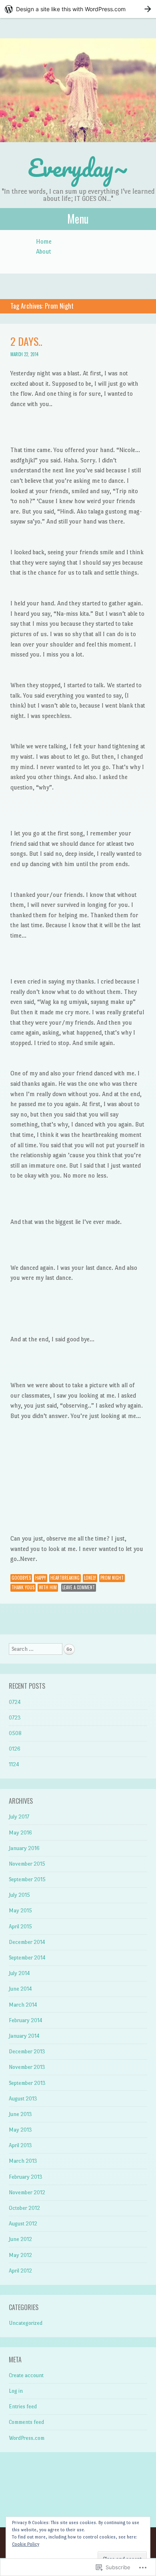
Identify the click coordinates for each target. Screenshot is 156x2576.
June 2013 (20, 2114)
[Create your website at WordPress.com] (78, 9)
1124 (14, 1764)
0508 (15, 1733)
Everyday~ (78, 168)
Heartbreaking (65, 1578)
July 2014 (19, 1973)
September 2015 (27, 1879)
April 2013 (20, 2145)
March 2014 (23, 2005)
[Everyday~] (78, 90)
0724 (15, 1702)
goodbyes (21, 1578)
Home (44, 241)
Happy (41, 1578)
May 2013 (20, 2130)
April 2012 (20, 2271)
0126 (15, 1749)
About (44, 251)
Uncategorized (26, 2323)
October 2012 (24, 2208)
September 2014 (27, 1958)
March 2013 (23, 2161)
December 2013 (27, 2051)
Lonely (90, 1578)
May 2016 (20, 1833)
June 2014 (20, 1989)
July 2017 (19, 1817)
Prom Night (112, 1578)
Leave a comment (79, 1587)
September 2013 (27, 2083)
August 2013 (23, 2099)
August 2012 (23, 2224)
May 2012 (20, 2255)
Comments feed (26, 2422)
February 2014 (26, 2020)
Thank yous (23, 1587)
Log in (16, 2391)
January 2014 (24, 2036)
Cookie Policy (26, 2544)
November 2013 (27, 2067)
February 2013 (26, 2177)
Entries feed (23, 2406)
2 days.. (26, 341)
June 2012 (20, 2239)
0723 (15, 1718)
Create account (26, 2375)
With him (48, 1587)
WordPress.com (27, 2438)
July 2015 (19, 1895)
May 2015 (20, 1911)
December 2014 (27, 1942)
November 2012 (27, 2192)
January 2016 (24, 1848)
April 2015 (20, 1927)
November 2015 (27, 1864)
